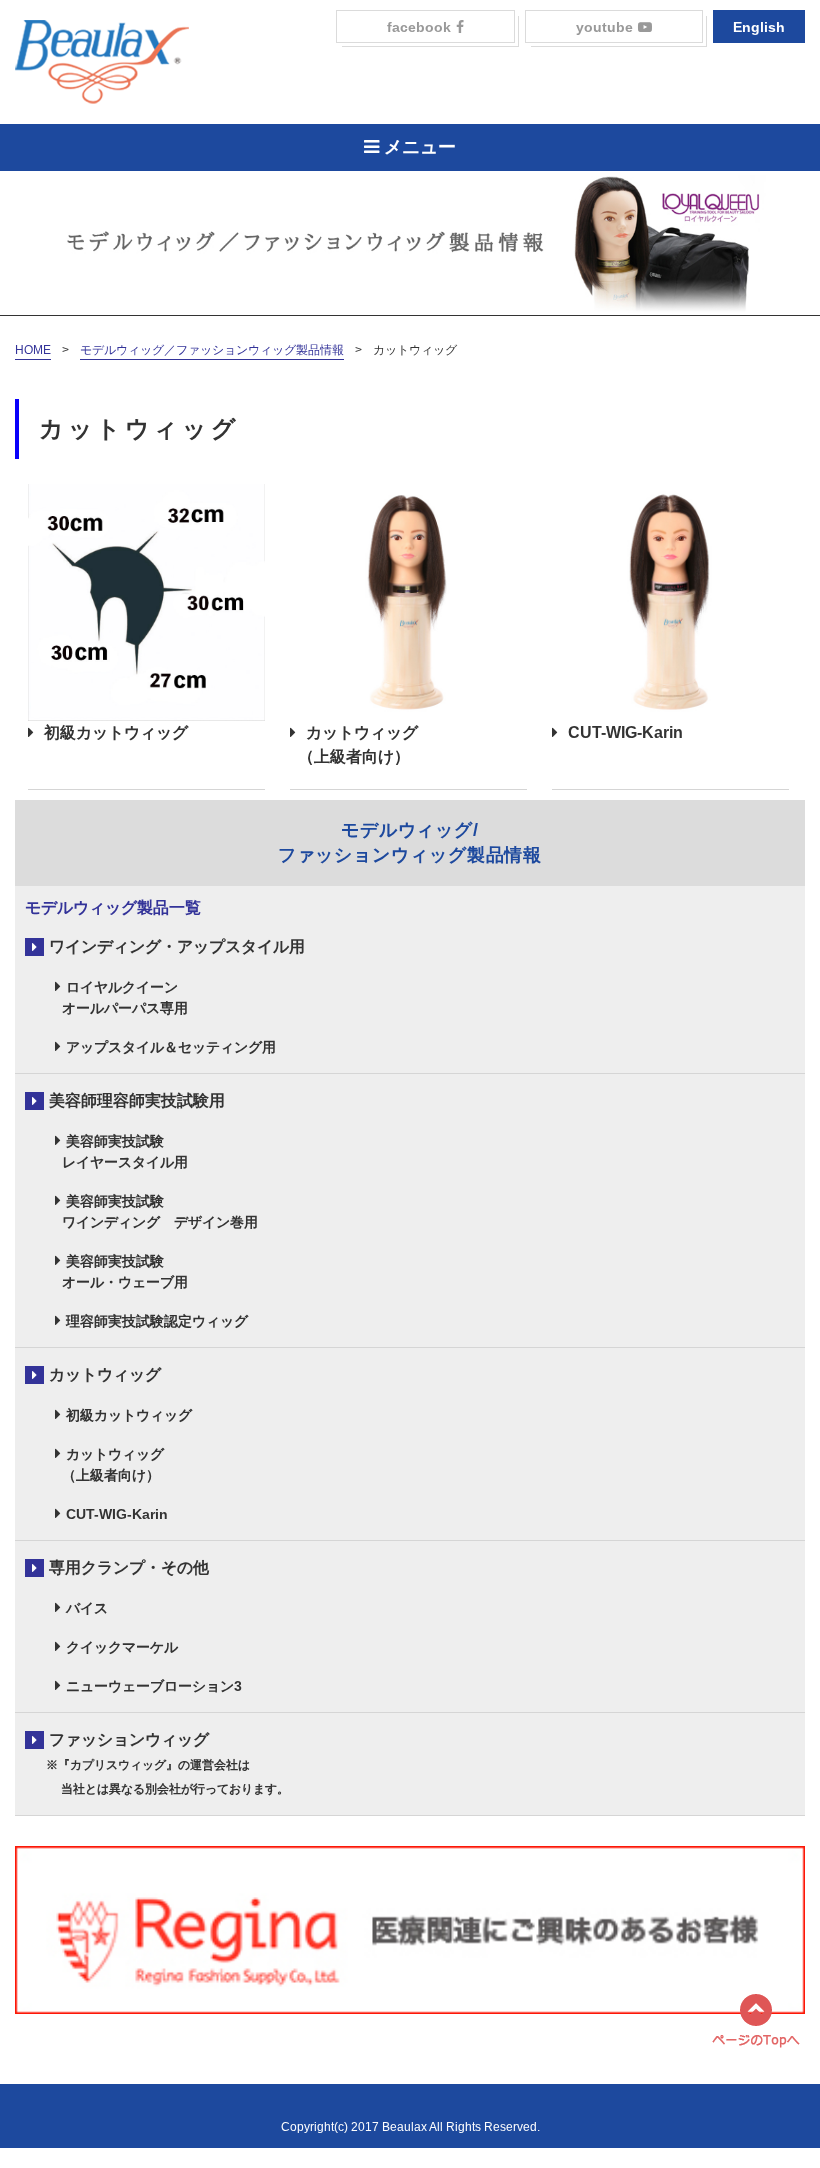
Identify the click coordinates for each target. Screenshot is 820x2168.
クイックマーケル (122, 1647)
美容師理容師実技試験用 (137, 1100)
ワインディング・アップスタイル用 (177, 946)
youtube (604, 27)
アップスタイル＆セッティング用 (171, 1047)
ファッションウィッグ (157, 1763)
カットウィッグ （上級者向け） (354, 744)
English (759, 27)
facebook (419, 27)
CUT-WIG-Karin (625, 732)
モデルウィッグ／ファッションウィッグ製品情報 (212, 350)
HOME (33, 350)
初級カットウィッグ (116, 732)
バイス (87, 1608)
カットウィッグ (105, 1374)
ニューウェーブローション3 (154, 1686)
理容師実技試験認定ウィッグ (157, 1321)
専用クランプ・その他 (129, 1567)
